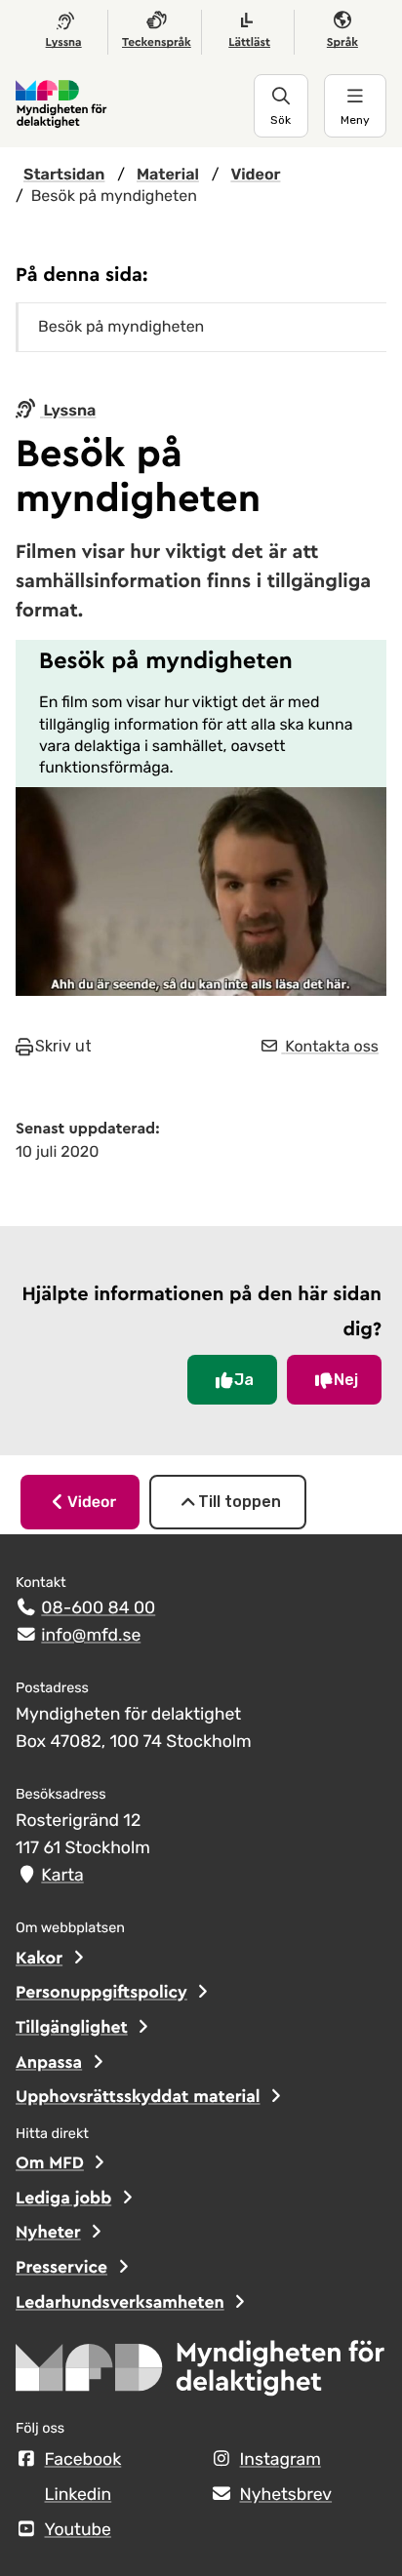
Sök (281, 120)
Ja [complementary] (244, 1380)
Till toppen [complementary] (240, 1502)
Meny (355, 120)
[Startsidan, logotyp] (201, 2374)
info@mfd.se (91, 1636)
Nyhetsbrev (286, 2495)
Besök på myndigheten (121, 326)
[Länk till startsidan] (135, 105)
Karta (62, 1876)
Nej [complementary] (346, 1380)
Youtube (78, 2530)
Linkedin (79, 2495)
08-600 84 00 (98, 1608)
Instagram (281, 2460)
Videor (92, 1502)
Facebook (83, 2460)
